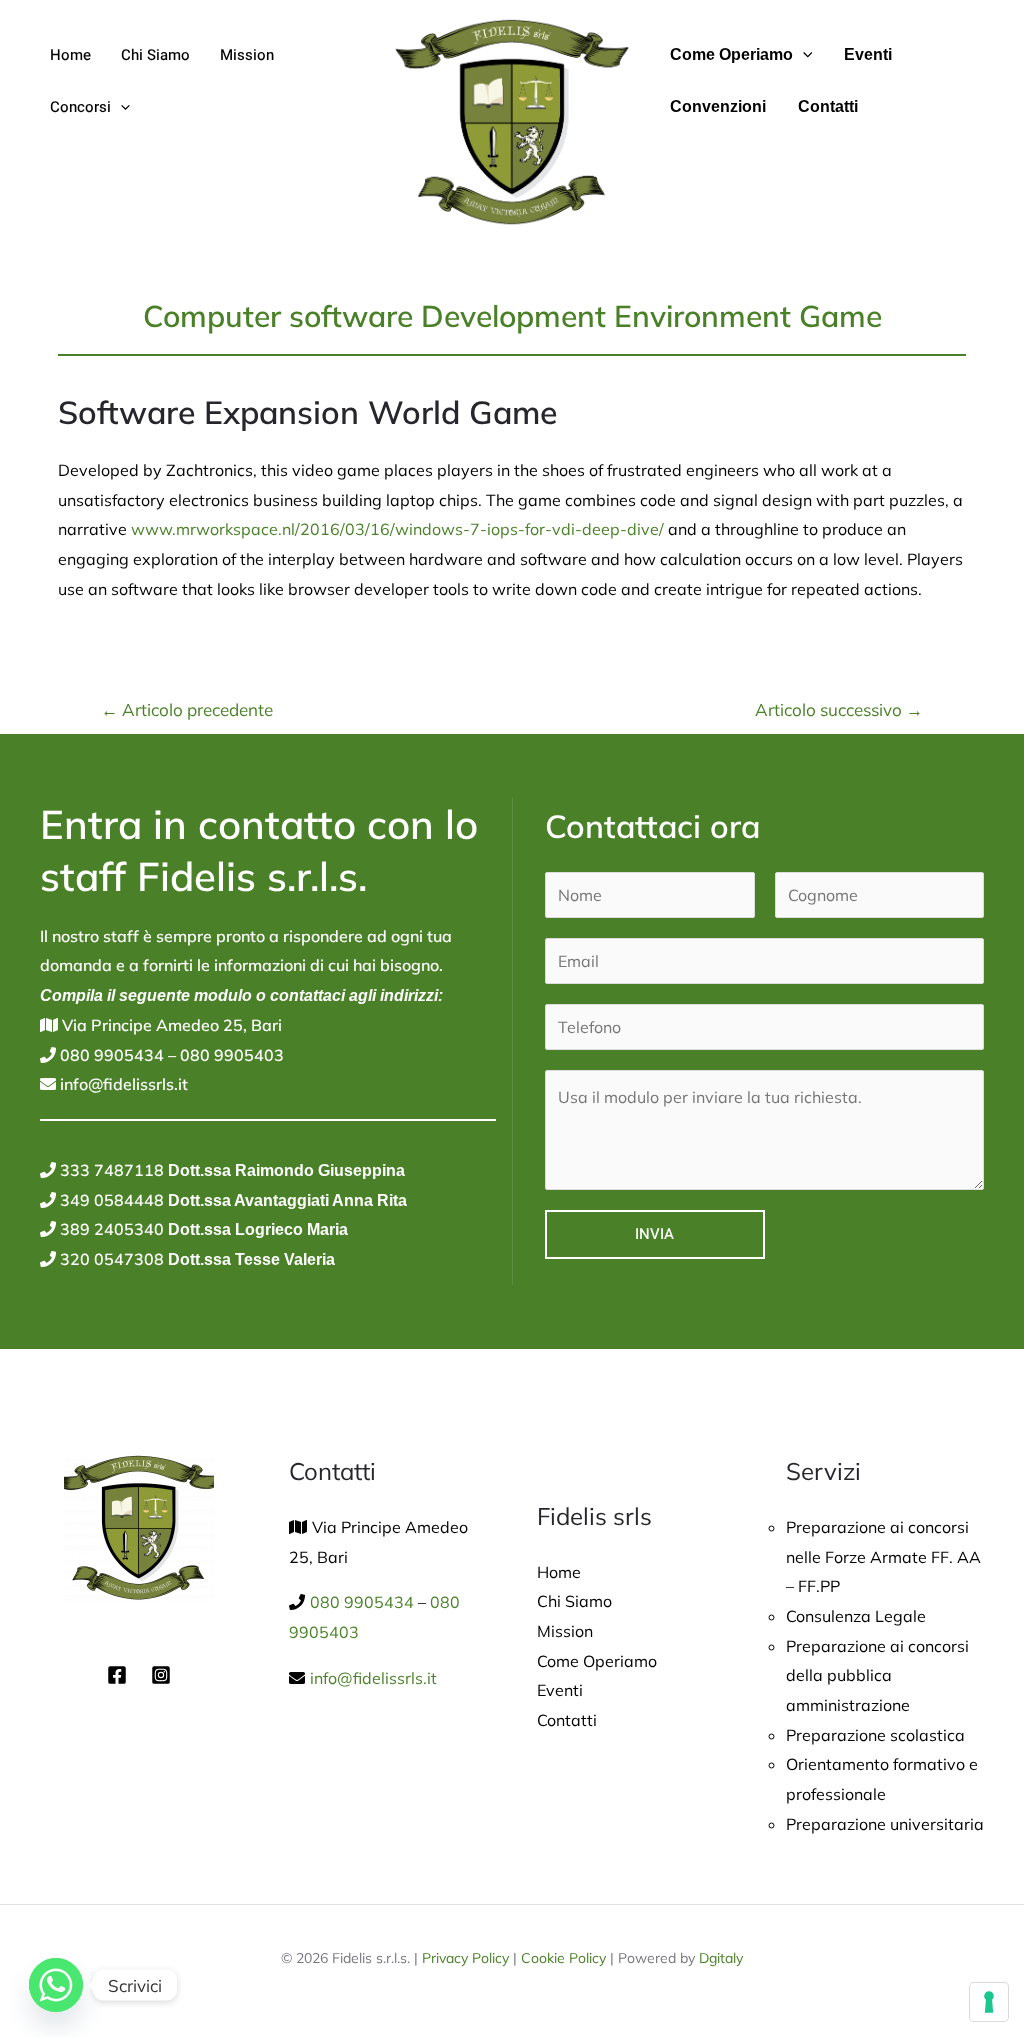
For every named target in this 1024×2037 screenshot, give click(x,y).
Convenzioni (718, 106)
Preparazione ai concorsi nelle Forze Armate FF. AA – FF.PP (883, 1556)
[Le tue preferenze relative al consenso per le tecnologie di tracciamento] (989, 2002)
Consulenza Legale (856, 1616)
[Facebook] (117, 1675)
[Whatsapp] (56, 1985)
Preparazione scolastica (875, 1735)
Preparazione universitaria (885, 1824)
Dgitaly (721, 1958)
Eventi (868, 54)
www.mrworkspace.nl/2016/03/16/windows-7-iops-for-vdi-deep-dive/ (397, 529)
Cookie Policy (563, 1958)
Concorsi (80, 107)
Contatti (828, 106)
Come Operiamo (731, 54)
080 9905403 (230, 1055)
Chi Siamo (155, 55)
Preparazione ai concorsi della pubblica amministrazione (877, 1675)
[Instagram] (161, 1675)
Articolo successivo (839, 709)
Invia (654, 1234)
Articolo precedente (187, 709)
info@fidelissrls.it (122, 1084)
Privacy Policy (465, 1958)
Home (70, 55)
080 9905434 (110, 1055)
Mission (247, 55)
